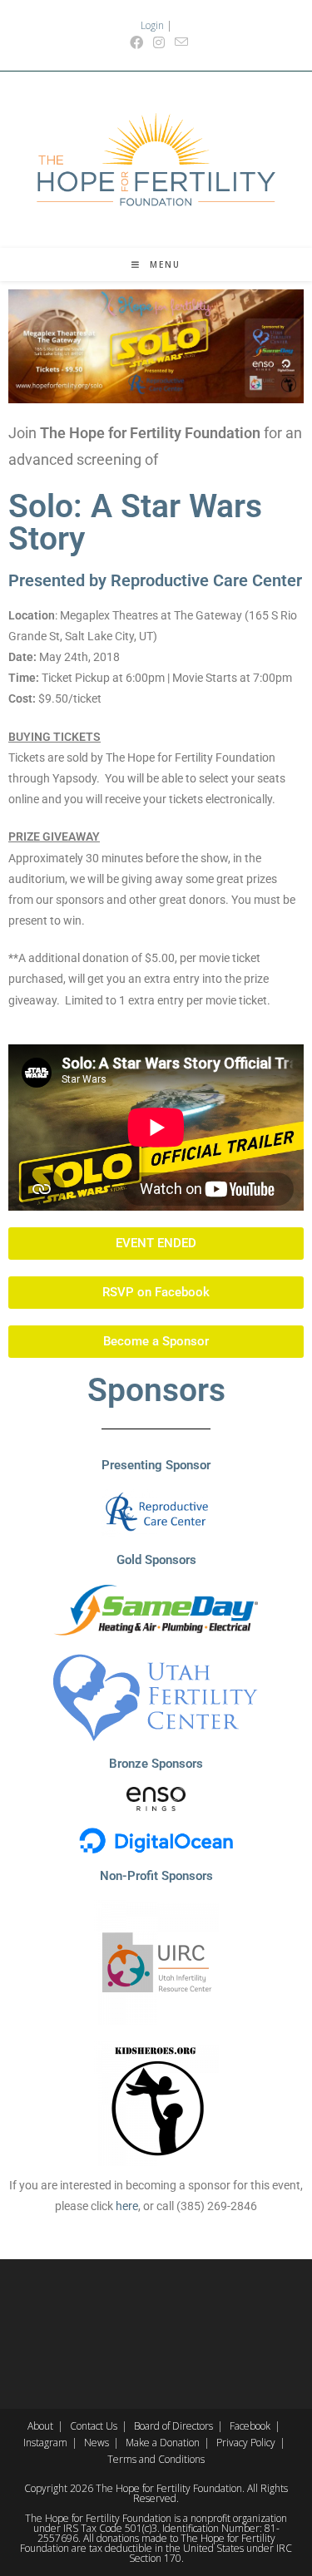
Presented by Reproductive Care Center (155, 580)
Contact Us (94, 2426)
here (127, 2206)
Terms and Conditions (156, 2459)
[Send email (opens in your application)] (179, 42)
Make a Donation (163, 2443)
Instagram (45, 2443)
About (40, 2426)
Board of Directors (173, 2426)
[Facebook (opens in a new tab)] (136, 42)
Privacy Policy (246, 2443)
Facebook (250, 2426)
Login (152, 25)
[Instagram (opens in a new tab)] (159, 42)
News (97, 2443)
